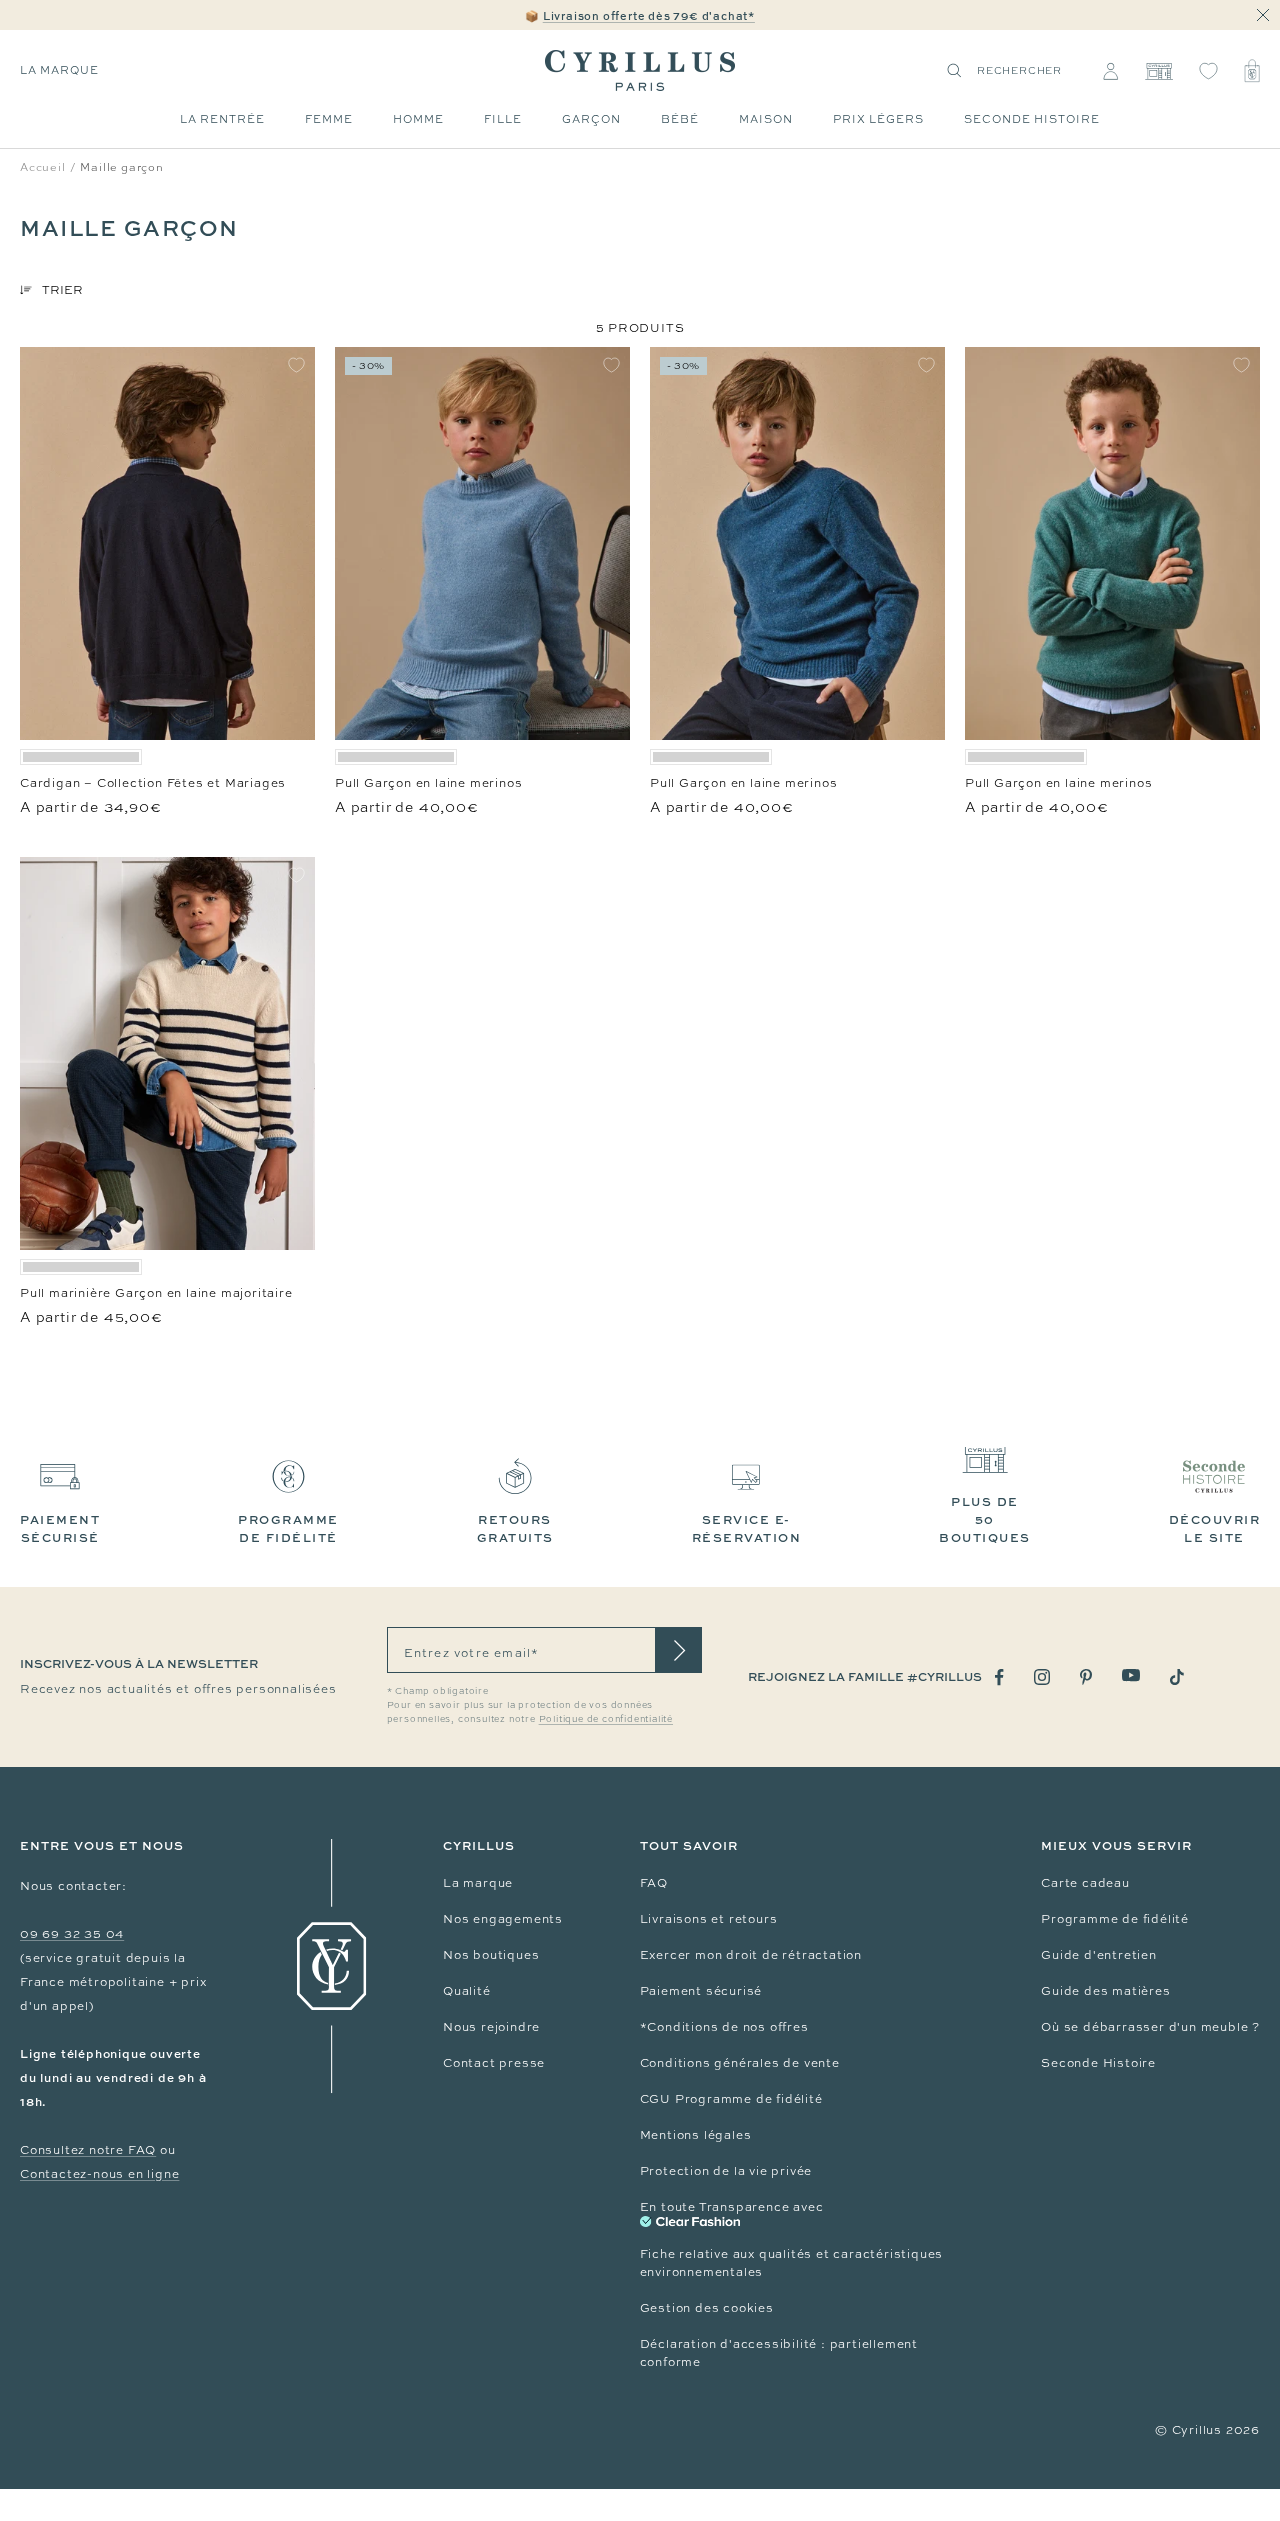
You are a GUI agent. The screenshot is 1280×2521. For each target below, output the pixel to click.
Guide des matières (1105, 1991)
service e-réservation (747, 1528)
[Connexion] (1110, 71)
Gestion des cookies (707, 2308)
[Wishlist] (1208, 71)
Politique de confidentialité (606, 1719)
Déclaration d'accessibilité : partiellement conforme (779, 2353)
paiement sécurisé (60, 1528)
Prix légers (878, 119)
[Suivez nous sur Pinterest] (1086, 1677)
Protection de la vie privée (726, 2171)
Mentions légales (696, 2135)
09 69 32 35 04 (72, 1934)
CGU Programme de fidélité (731, 2099)
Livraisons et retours (709, 1919)
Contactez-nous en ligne (99, 2174)
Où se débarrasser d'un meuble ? (1150, 2027)
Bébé (680, 119)
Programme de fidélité (1115, 1919)
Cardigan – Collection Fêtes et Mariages (153, 783)
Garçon (591, 119)
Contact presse (494, 2063)
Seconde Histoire (1098, 2063)
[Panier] (1252, 71)
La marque (59, 70)
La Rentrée (222, 119)
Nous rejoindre (491, 2027)
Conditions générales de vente (740, 2063)
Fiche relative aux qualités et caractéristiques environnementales (792, 2263)
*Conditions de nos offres (724, 2027)
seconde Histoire (1032, 119)
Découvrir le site (1215, 1528)
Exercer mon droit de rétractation (751, 1955)
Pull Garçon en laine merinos (428, 783)
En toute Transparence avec (732, 2207)
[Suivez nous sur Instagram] (1042, 1677)
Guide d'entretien (1099, 1955)
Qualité (467, 1991)
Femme (329, 119)
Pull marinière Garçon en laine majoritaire (156, 1293)
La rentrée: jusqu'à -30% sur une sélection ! (639, 15)
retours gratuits (515, 1528)
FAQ (654, 1883)
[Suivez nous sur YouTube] (1131, 1675)
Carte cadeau (1085, 1883)
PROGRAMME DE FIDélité (288, 1528)
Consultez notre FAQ (88, 2150)
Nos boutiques (491, 1955)
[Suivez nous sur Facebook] (999, 1677)
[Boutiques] (1158, 71)
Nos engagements (503, 1919)
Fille (503, 119)
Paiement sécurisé (701, 1991)
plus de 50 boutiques (985, 1519)
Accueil (43, 167)
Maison (766, 119)
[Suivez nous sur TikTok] (1177, 1677)
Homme (418, 119)
